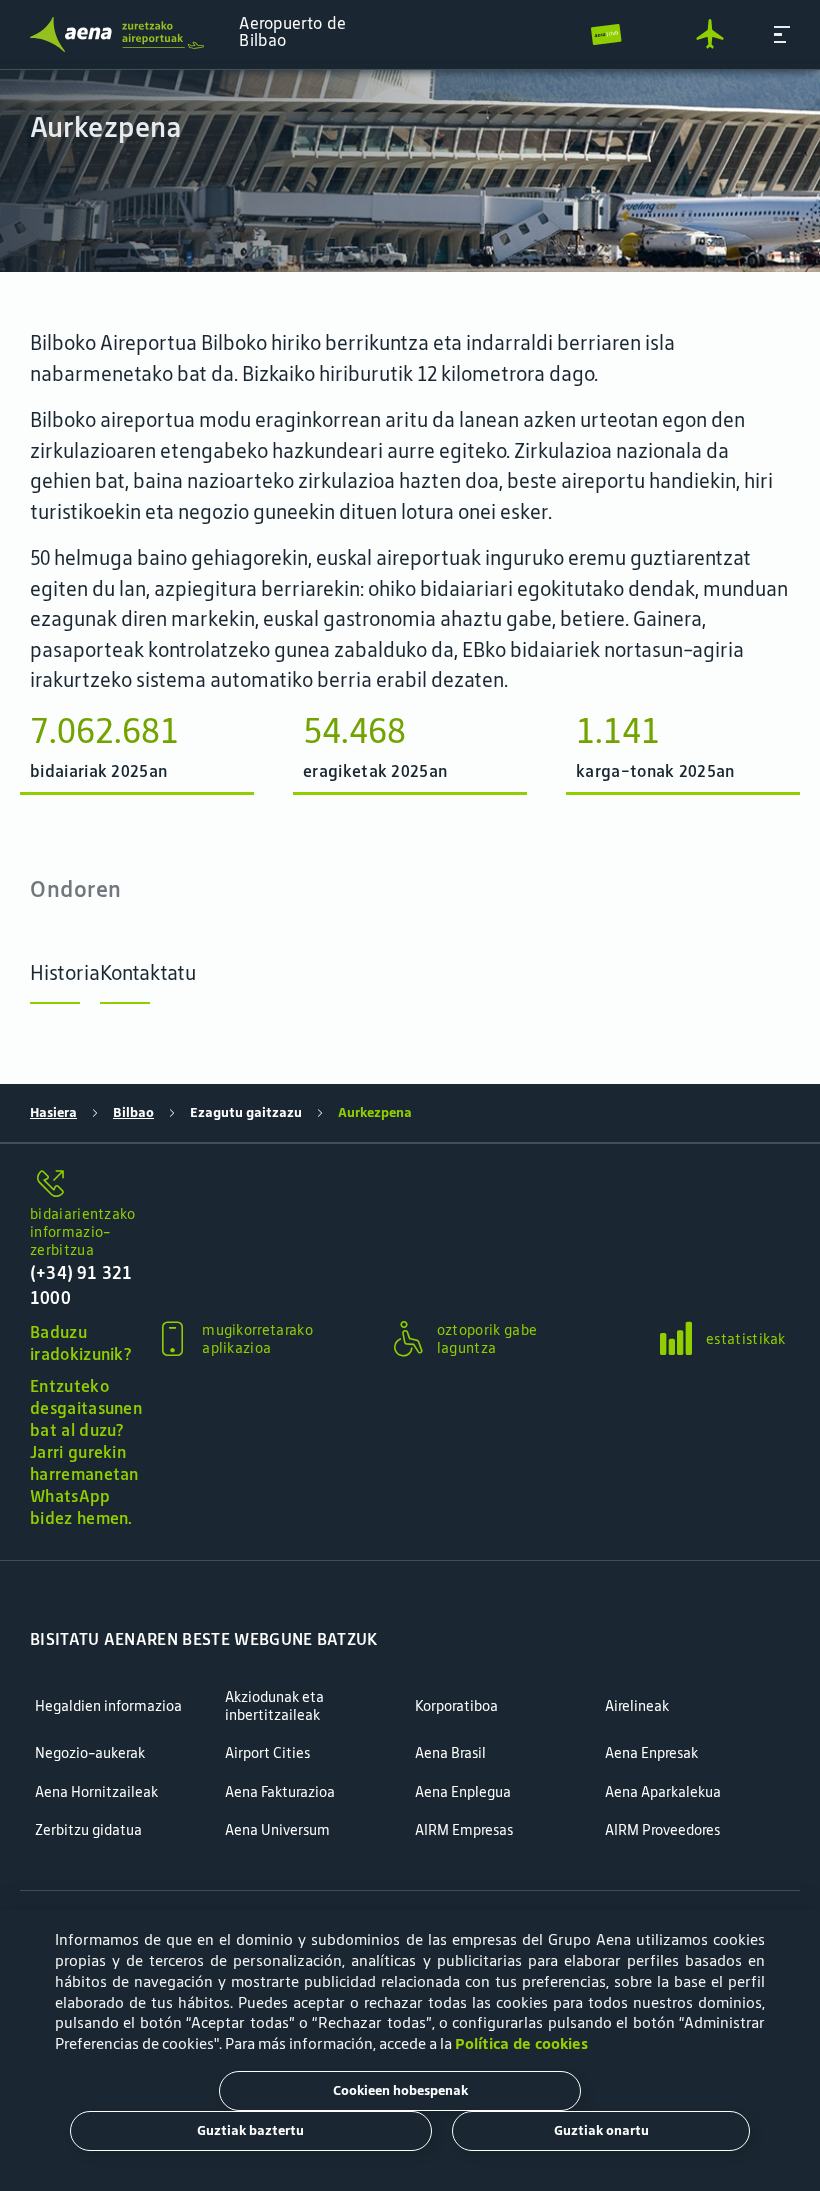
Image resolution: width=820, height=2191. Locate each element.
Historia (65, 972)
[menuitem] (410, 171)
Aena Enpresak (651, 1753)
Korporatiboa (456, 1706)
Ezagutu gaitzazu (246, 1112)
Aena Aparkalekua (663, 1792)
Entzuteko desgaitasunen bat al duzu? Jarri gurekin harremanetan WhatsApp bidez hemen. (86, 1452)
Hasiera (53, 1112)
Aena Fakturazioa (280, 1792)
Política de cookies (521, 2043)
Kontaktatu (148, 972)
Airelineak (637, 1706)
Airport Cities (267, 1753)
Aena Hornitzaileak (96, 1792)
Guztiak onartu (601, 2130)
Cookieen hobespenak (400, 2090)
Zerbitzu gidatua (88, 1830)
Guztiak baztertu (250, 2130)
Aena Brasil (450, 1753)
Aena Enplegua (463, 1792)
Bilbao (133, 1112)
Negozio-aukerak (90, 1753)
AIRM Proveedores (662, 1830)
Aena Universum (277, 1830)
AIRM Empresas (464, 1830)
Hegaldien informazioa (108, 1706)
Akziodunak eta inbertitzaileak (274, 1706)
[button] (782, 34)
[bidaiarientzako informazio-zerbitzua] (86, 1185)
